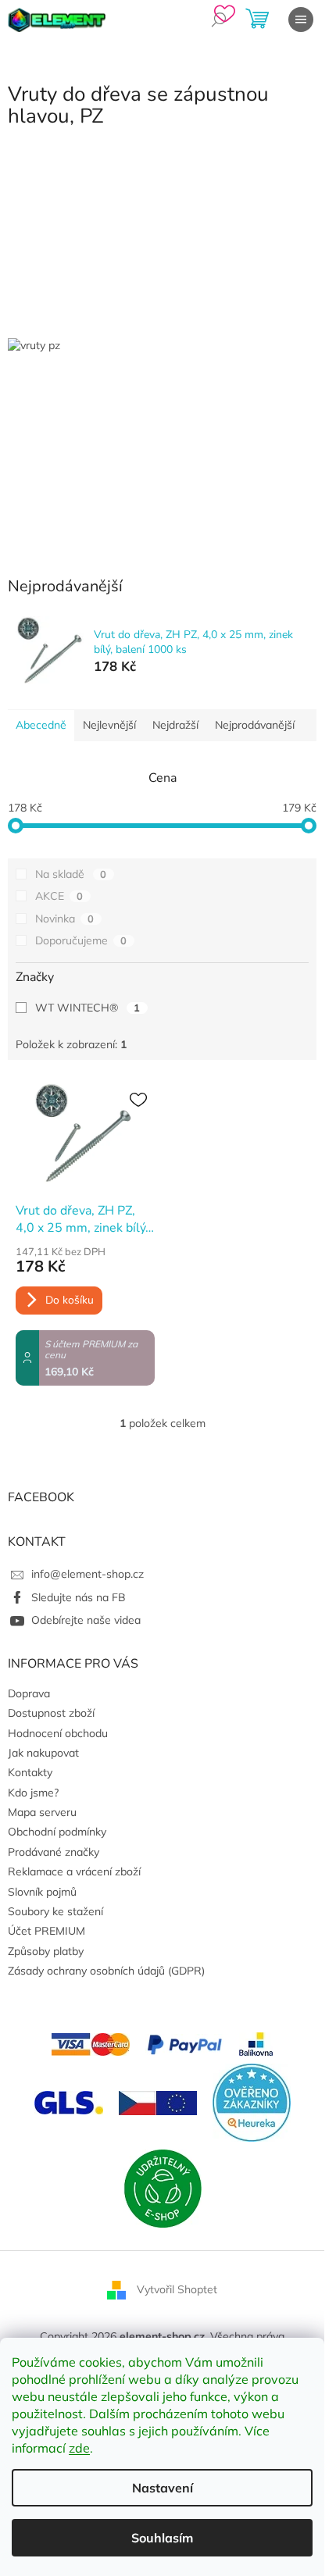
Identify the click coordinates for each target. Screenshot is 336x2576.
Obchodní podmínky (57, 1832)
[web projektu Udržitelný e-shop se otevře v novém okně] (163, 2188)
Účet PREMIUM (46, 1931)
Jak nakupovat (43, 1753)
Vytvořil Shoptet (177, 2289)
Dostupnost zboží (51, 1713)
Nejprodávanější (255, 725)
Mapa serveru (42, 1812)
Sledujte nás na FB (79, 1597)
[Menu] (301, 20)
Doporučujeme (81, 940)
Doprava (29, 1693)
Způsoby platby (46, 1951)
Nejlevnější (109, 725)
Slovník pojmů (42, 1892)
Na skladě (71, 874)
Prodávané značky (54, 1852)
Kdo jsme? (33, 1793)
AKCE (59, 896)
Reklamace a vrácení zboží (74, 1871)
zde (79, 2448)
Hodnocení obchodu (58, 1733)
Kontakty (30, 1772)
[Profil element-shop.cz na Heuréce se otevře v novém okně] (252, 2102)
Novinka (64, 919)
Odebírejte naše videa (86, 1620)
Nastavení (163, 2488)
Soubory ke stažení (55, 1911)
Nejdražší (175, 725)
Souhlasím (162, 2538)
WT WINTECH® (88, 1008)
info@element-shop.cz (88, 1574)
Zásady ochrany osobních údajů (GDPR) (106, 1971)
